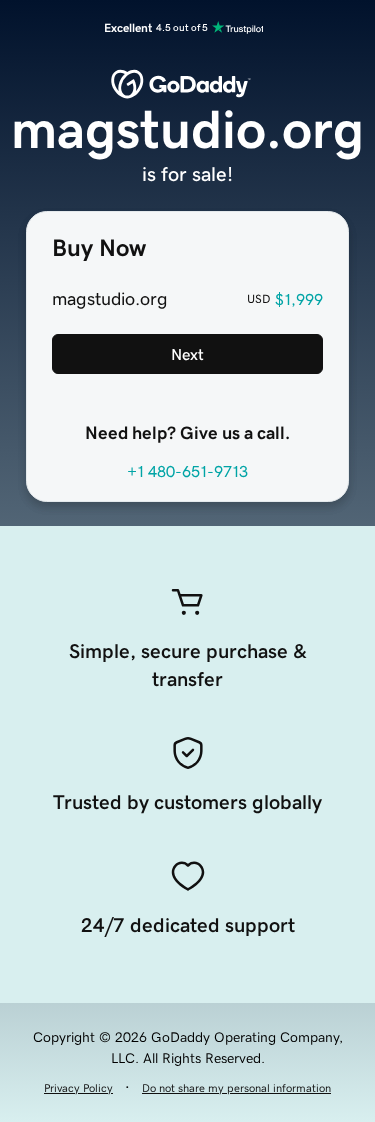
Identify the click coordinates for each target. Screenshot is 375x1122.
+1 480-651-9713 (187, 471)
